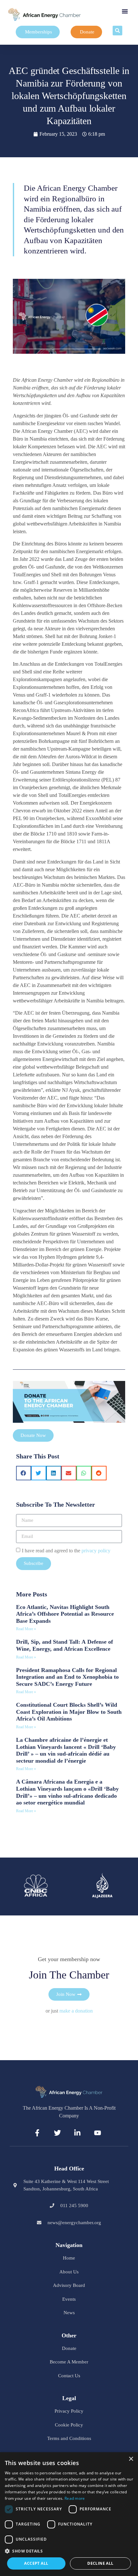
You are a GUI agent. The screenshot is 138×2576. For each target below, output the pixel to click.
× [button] (131, 2459)
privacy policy (96, 1550)
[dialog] (69, 2514)
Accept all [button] (36, 2563)
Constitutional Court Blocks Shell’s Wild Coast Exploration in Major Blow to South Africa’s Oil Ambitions (69, 1712)
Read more (75, 2498)
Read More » (26, 1629)
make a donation (76, 2011)
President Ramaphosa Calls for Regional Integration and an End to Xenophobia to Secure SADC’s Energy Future (67, 1677)
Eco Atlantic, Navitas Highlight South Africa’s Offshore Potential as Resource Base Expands (65, 1614)
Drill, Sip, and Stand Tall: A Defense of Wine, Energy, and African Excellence (65, 1645)
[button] (125, 11)
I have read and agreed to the (66, 1550)
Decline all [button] (100, 2563)
